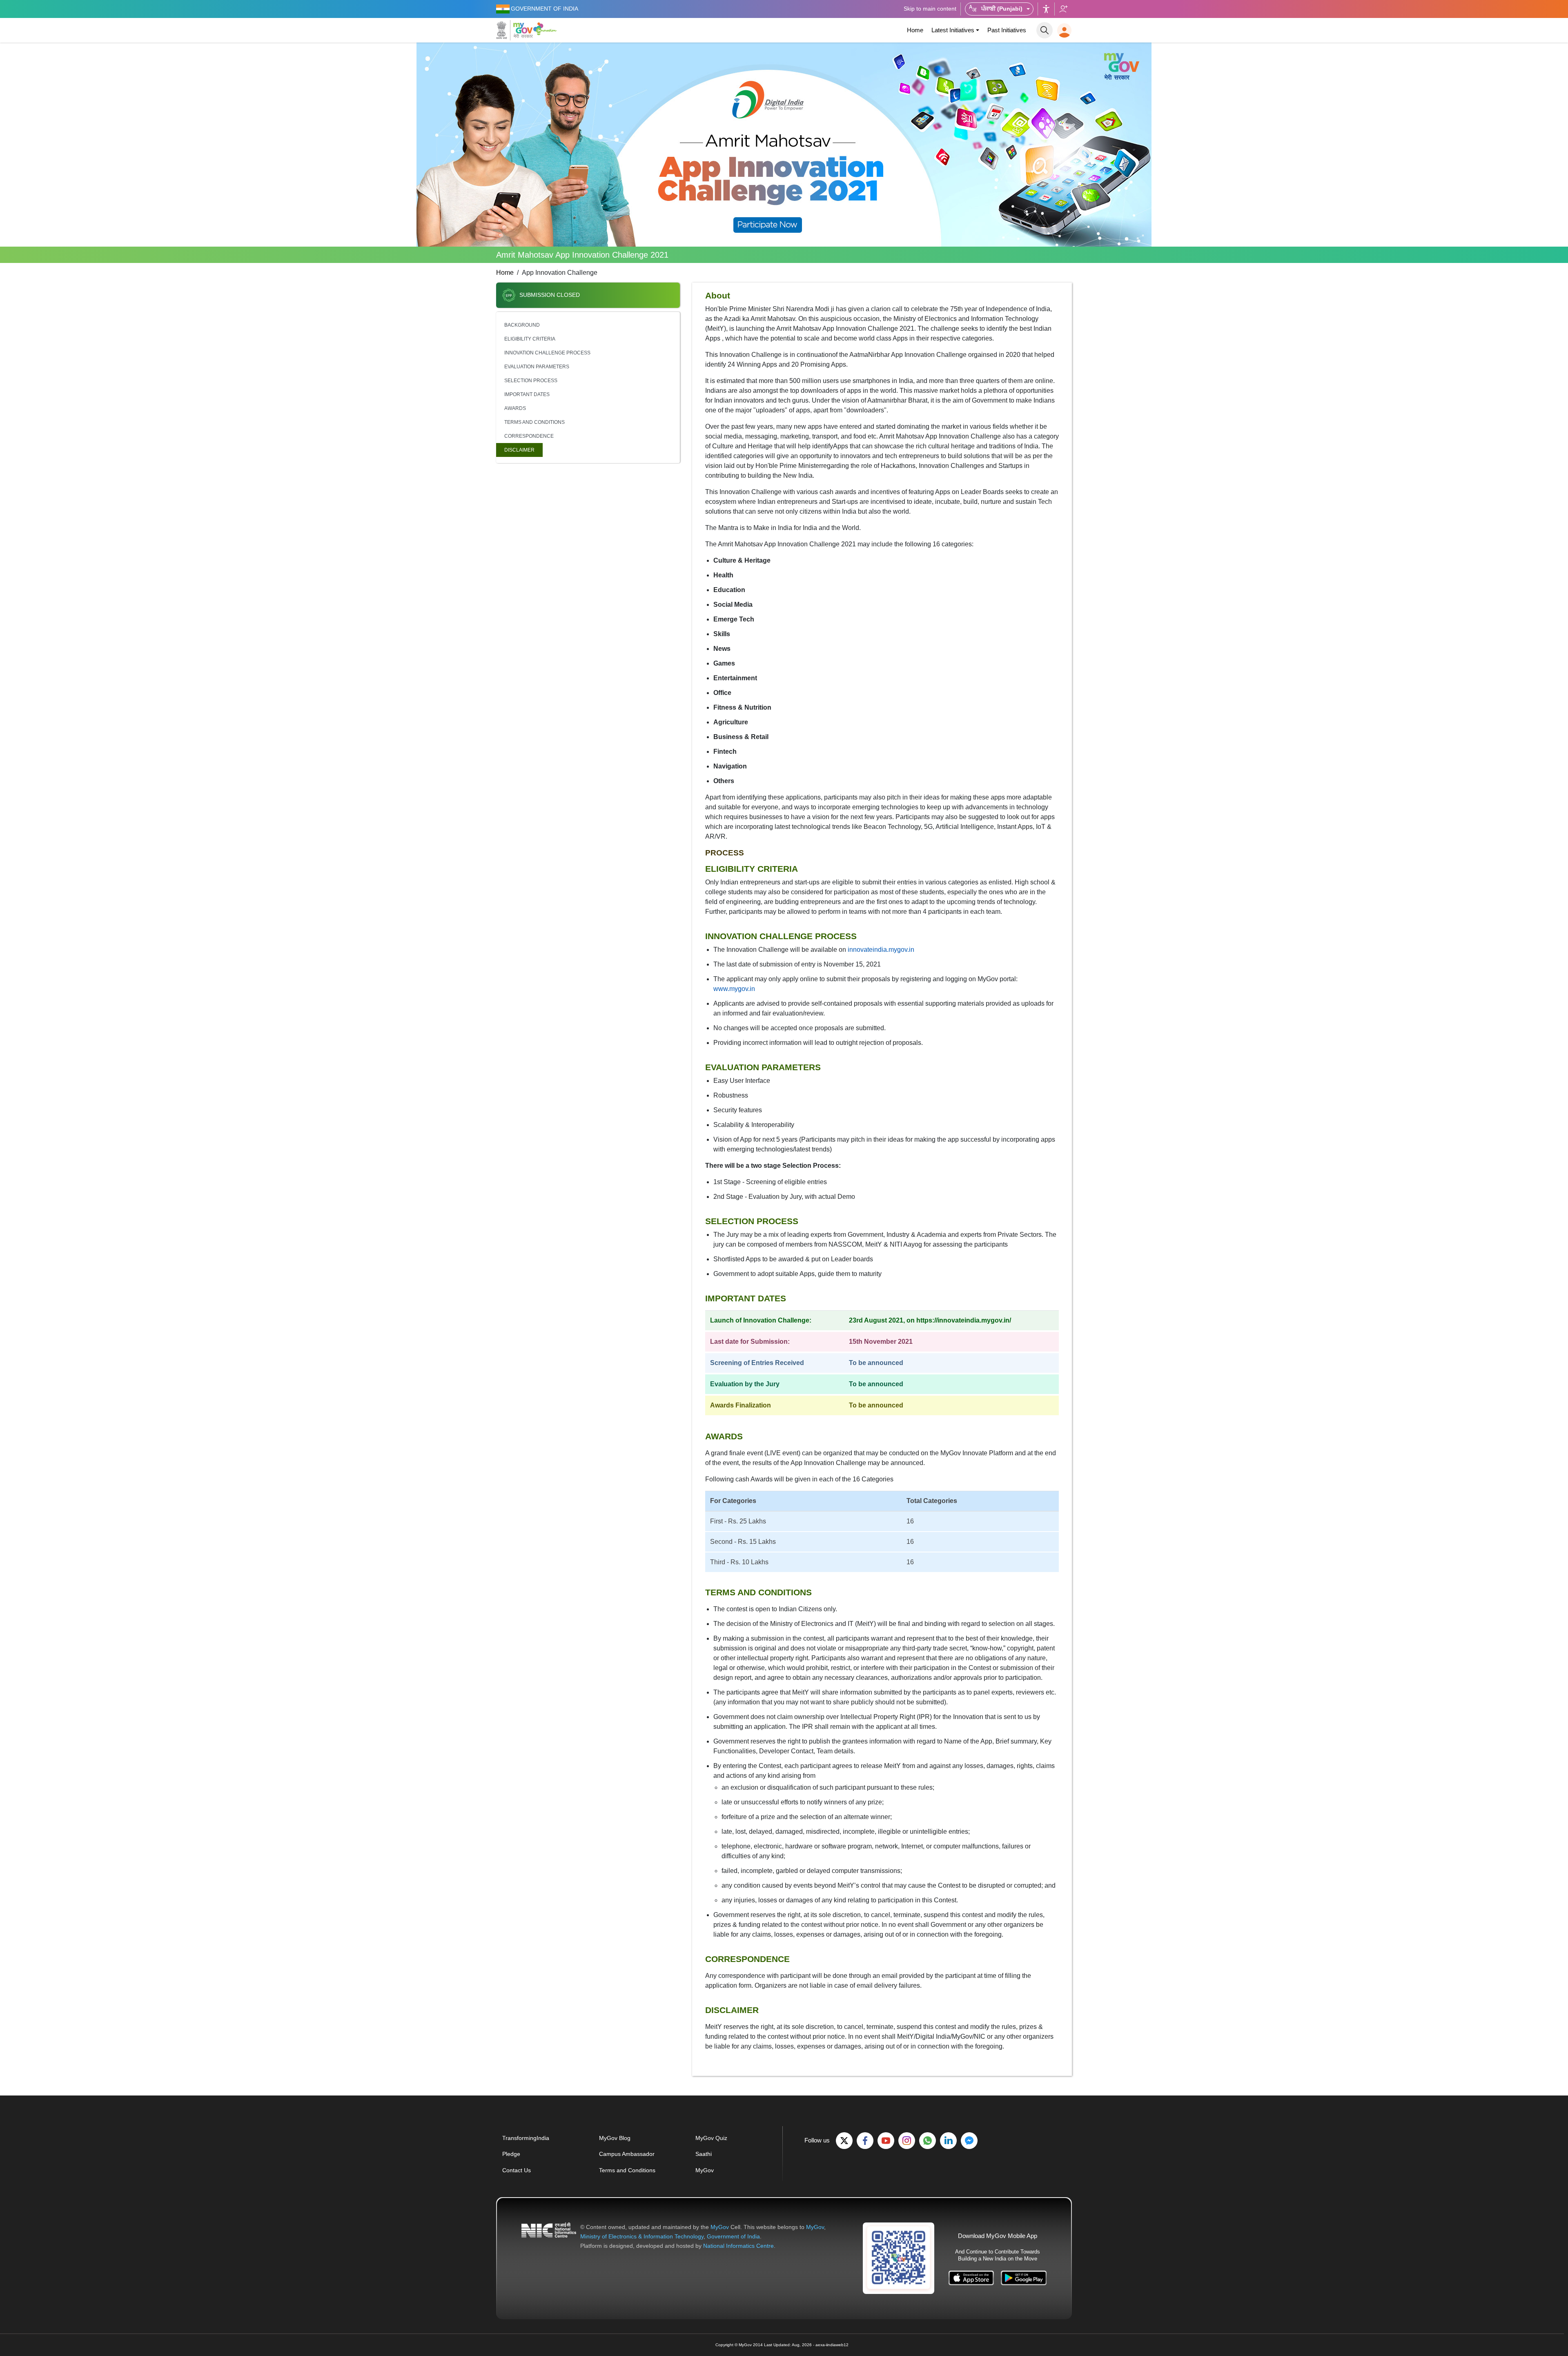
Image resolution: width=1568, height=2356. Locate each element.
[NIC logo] (549, 2237)
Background (522, 325)
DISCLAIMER (519, 450)
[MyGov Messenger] (969, 2141)
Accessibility (1046, 9)
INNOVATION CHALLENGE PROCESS (547, 353)
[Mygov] (514, 30)
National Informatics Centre (738, 2246)
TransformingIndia (526, 2138)
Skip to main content (930, 9)
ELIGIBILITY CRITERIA (530, 339)
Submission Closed (550, 295)
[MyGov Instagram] (907, 2141)
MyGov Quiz (711, 2138)
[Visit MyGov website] (899, 2258)
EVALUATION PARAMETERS (537, 367)
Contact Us (517, 2170)
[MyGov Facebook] (865, 2141)
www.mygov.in (734, 989)
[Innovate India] (546, 29)
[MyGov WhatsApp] (928, 2141)
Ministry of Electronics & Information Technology (642, 2236)
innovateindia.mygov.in (881, 950)
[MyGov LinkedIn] (948, 2141)
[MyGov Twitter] (844, 2141)
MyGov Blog (615, 2138)
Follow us (1063, 9)
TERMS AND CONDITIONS (535, 422)
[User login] (1064, 30)
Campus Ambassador (627, 2154)
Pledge (511, 2154)
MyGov (705, 2170)
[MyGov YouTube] (886, 2141)
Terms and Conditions (627, 2170)
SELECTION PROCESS (531, 381)
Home (915, 30)
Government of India (733, 2236)
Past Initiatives (1007, 30)
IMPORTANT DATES (527, 394)
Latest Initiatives (953, 30)
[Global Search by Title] (1045, 30)
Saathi (704, 2154)
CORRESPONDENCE (529, 436)
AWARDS (515, 408)
